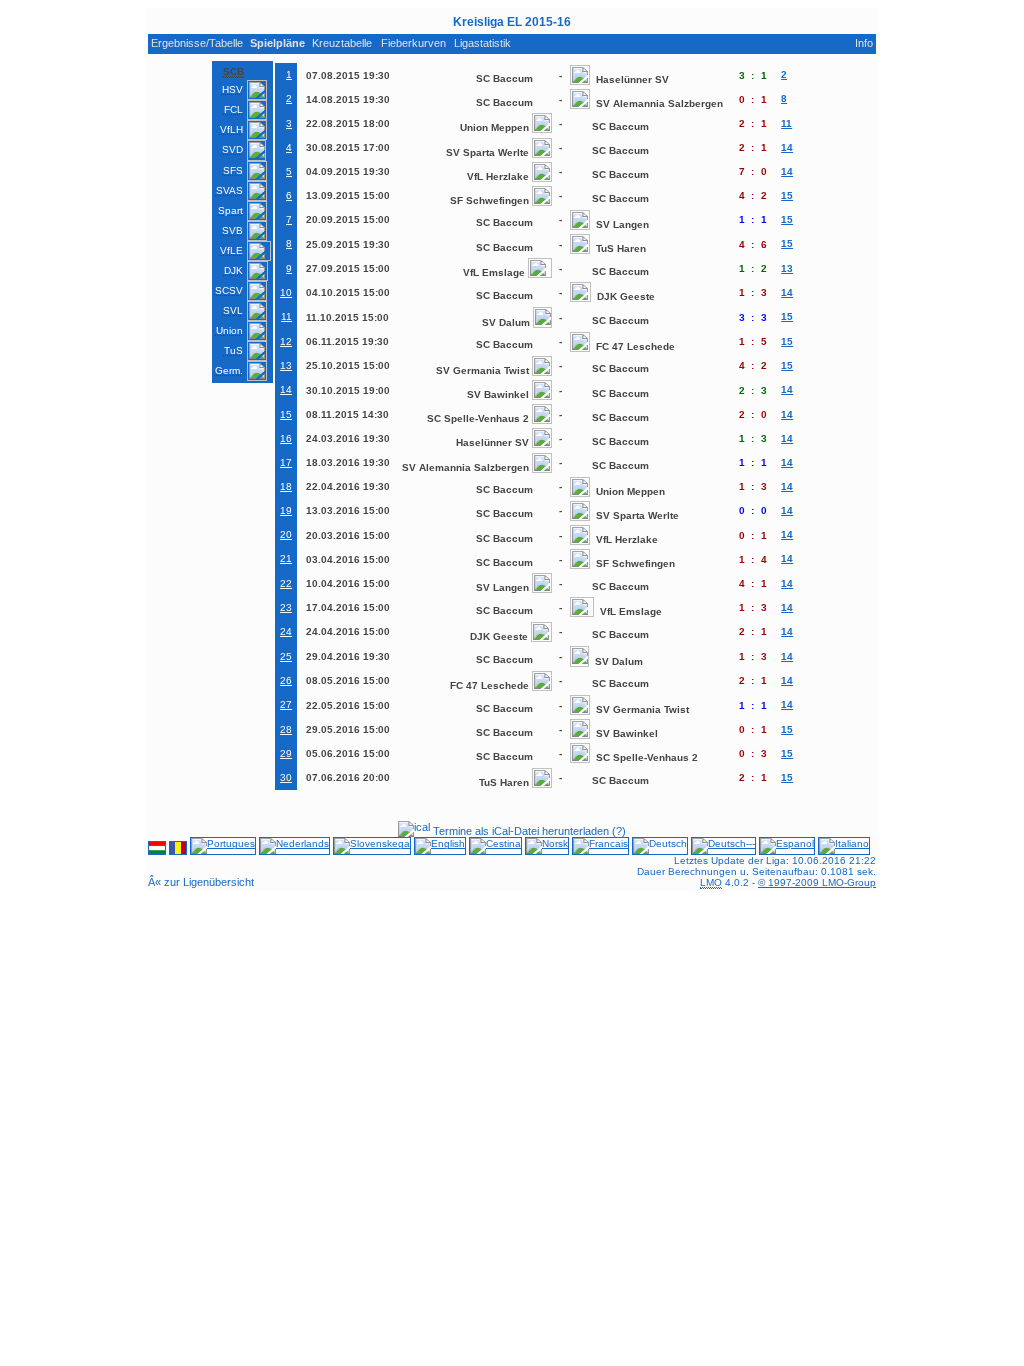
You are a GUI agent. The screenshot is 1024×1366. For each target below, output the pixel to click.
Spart (230, 210)
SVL (233, 310)
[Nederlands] (294, 849)
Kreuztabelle (342, 43)
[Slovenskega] (372, 849)
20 (286, 534)
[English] (440, 849)
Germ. (229, 370)
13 (286, 365)
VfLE (231, 250)
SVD (232, 149)
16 (286, 438)
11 (286, 316)
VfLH (231, 129)
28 (286, 729)
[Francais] (600, 849)
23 (286, 607)
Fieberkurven (413, 43)
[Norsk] (547, 849)
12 (286, 341)
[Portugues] (223, 849)
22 (286, 583)
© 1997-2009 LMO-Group (817, 882)
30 (286, 777)
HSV (232, 89)
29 (286, 753)
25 (286, 656)
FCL (233, 109)
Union (229, 330)
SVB (232, 230)
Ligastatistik (482, 43)
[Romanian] (178, 849)
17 (286, 462)
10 (286, 292)
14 (286, 389)
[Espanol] (787, 849)
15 (286, 414)
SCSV (229, 290)
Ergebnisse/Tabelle (197, 43)
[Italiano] (844, 849)
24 (286, 631)
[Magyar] (157, 849)
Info (864, 43)
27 (286, 704)
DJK (233, 270)
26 (286, 680)
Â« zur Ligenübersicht (201, 882)
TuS (233, 350)
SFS (233, 170)
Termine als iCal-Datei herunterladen (519, 831)
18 (286, 486)
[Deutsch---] (723, 849)
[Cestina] (495, 849)
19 (286, 510)
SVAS (229, 190)
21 (286, 558)
